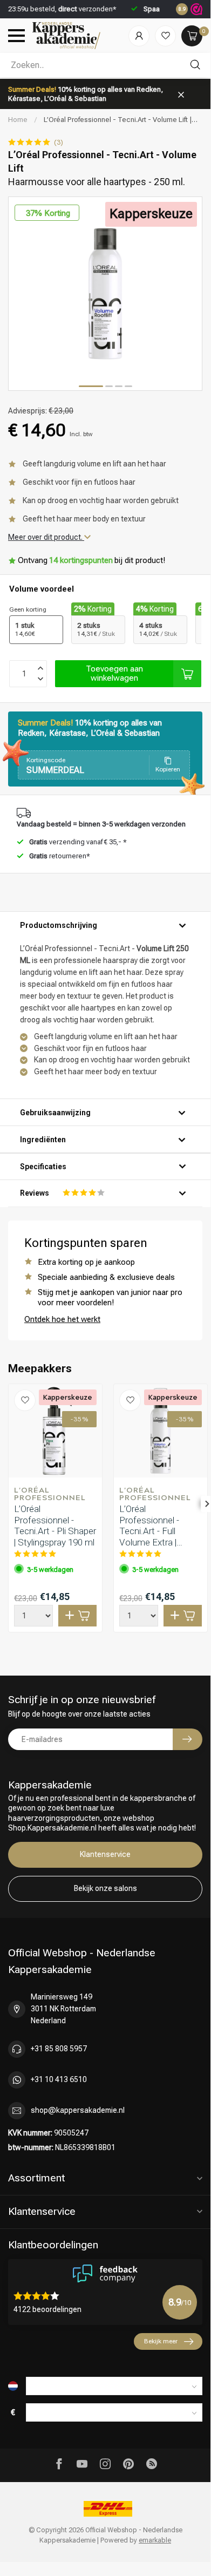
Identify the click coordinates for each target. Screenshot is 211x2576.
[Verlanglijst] (165, 36)
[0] (192, 36)
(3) (59, 142)
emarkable (155, 2540)
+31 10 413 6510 (59, 2079)
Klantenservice (105, 1854)
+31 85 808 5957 (59, 2049)
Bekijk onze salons (105, 1888)
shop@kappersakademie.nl (78, 2110)
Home (18, 120)
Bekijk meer (161, 2341)
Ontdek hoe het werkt (62, 1319)
